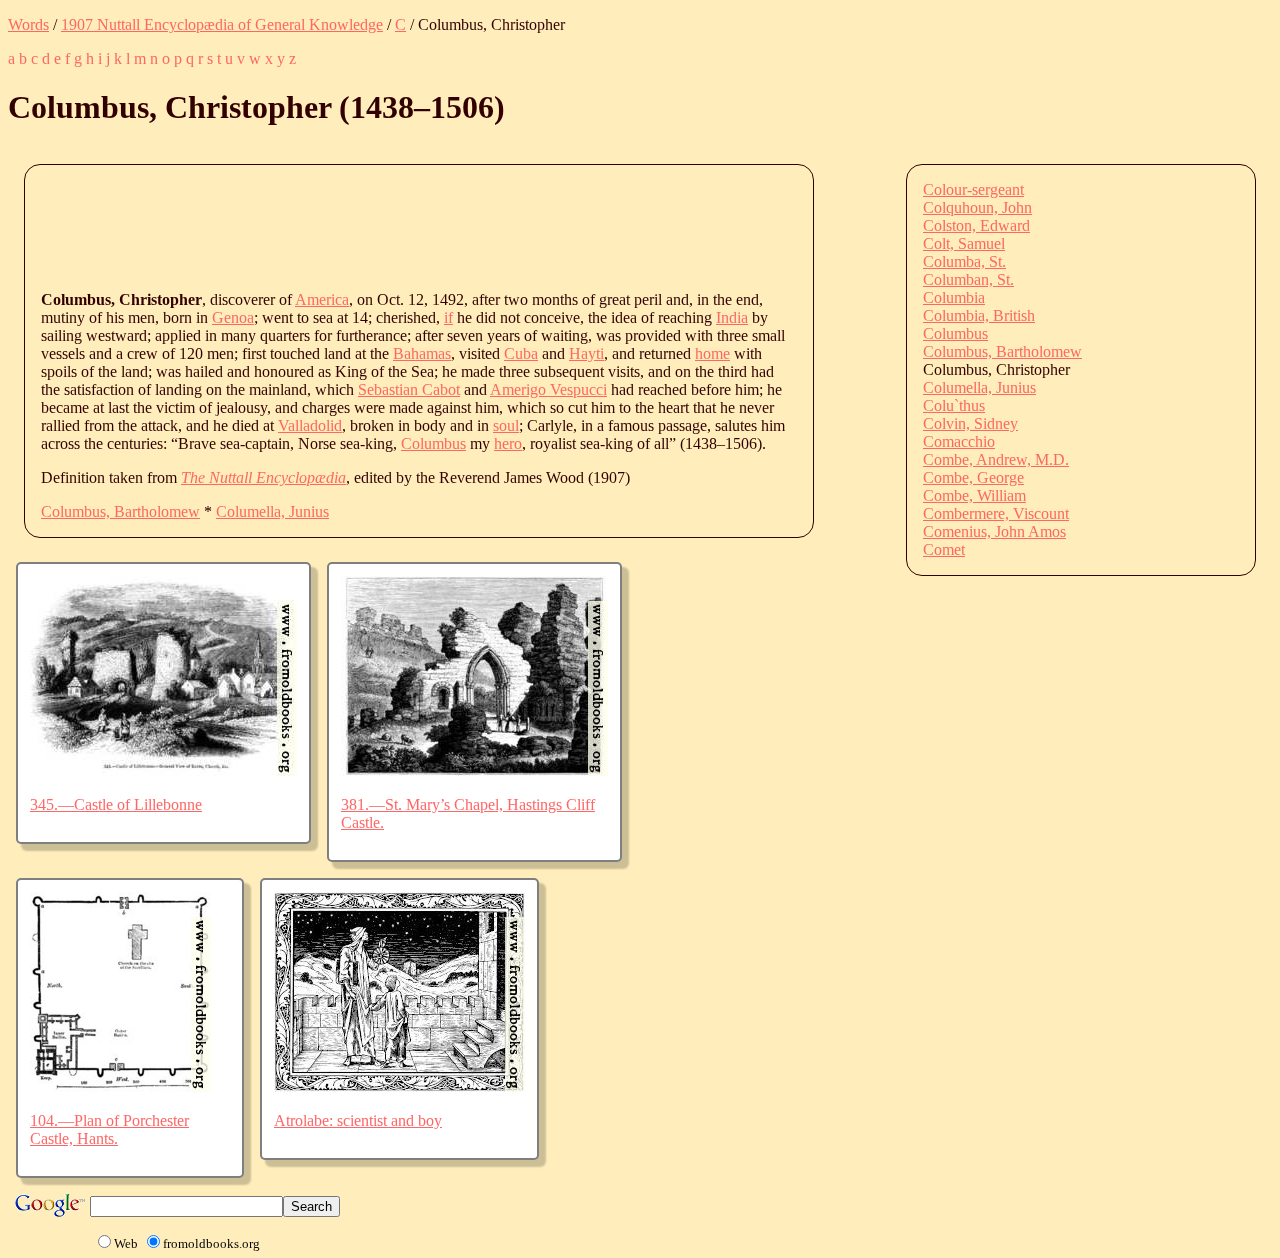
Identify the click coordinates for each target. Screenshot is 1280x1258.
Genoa (233, 317)
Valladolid (310, 425)
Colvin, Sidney (970, 423)
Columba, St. (964, 261)
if (448, 317)
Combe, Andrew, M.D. (996, 459)
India (732, 317)
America (322, 299)
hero (508, 443)
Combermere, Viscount (996, 513)
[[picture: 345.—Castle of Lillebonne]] (163, 770)
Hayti (586, 353)
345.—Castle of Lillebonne (116, 804)
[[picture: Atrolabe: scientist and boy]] (399, 1086)
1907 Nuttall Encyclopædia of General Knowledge (222, 24)
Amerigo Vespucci (548, 389)
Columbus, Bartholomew (120, 511)
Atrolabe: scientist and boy (358, 1120)
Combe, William (974, 495)
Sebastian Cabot (409, 389)
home (712, 353)
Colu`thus (954, 405)
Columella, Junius (272, 511)
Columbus (433, 443)
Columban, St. (968, 279)
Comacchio (959, 441)
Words (28, 24)
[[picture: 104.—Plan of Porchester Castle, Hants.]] (120, 1086)
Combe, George (973, 477)
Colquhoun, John (977, 207)
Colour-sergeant (973, 189)
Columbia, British (979, 315)
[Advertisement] (405, 226)
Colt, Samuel (964, 243)
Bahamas (422, 353)
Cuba (521, 353)
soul (506, 425)
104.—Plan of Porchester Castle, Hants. (109, 1129)
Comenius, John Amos (994, 531)
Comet (944, 549)
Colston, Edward (976, 225)
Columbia (954, 297)
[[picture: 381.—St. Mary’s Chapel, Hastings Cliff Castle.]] (474, 770)
